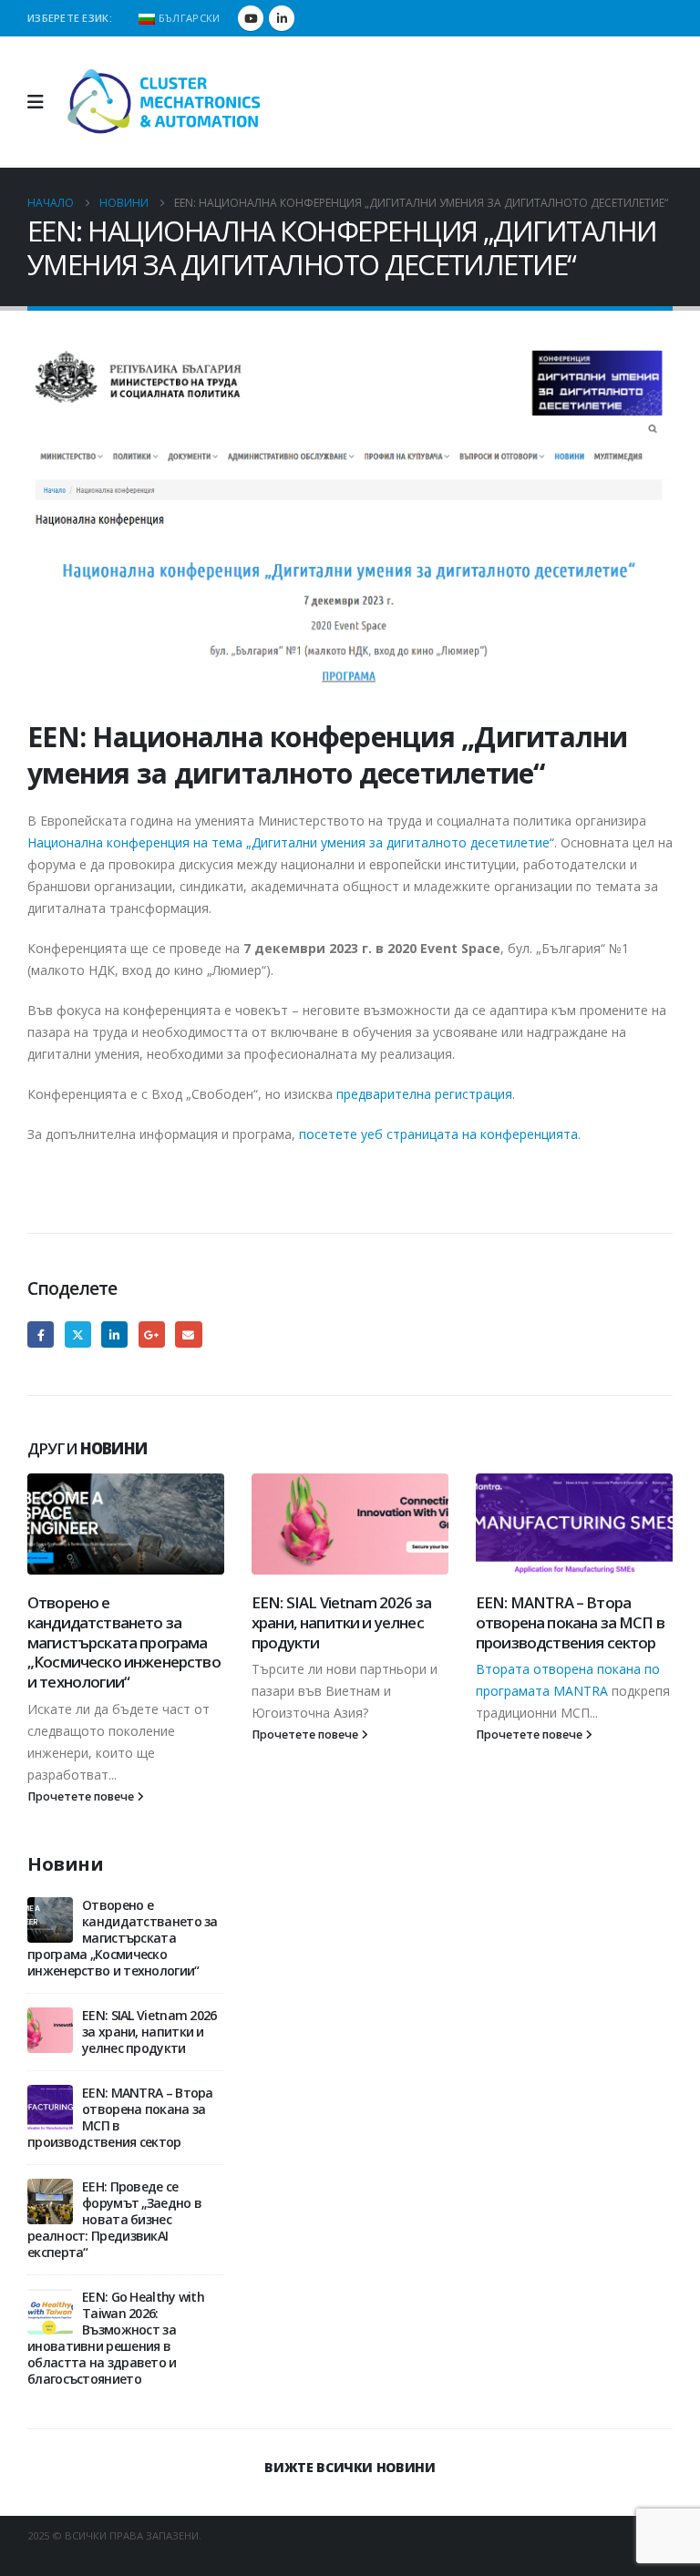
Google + (152, 1334)
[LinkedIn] (282, 18)
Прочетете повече (82, 1796)
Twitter (78, 1334)
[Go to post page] (126, 1524)
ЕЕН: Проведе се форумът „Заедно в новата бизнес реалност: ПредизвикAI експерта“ (114, 2219)
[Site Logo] (165, 102)
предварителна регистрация (424, 1094)
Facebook (41, 1334)
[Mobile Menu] (41, 102)
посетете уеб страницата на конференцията (438, 1134)
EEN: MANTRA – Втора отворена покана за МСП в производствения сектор (570, 1622)
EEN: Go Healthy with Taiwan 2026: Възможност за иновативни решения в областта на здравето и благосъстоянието (116, 2338)
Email (188, 1334)
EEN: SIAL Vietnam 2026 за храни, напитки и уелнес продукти (341, 1622)
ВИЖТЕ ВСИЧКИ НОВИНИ (350, 2467)
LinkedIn (114, 1334)
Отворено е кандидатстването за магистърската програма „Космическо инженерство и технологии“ (124, 1642)
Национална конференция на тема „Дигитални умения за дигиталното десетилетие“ (291, 842)
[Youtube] (251, 18)
